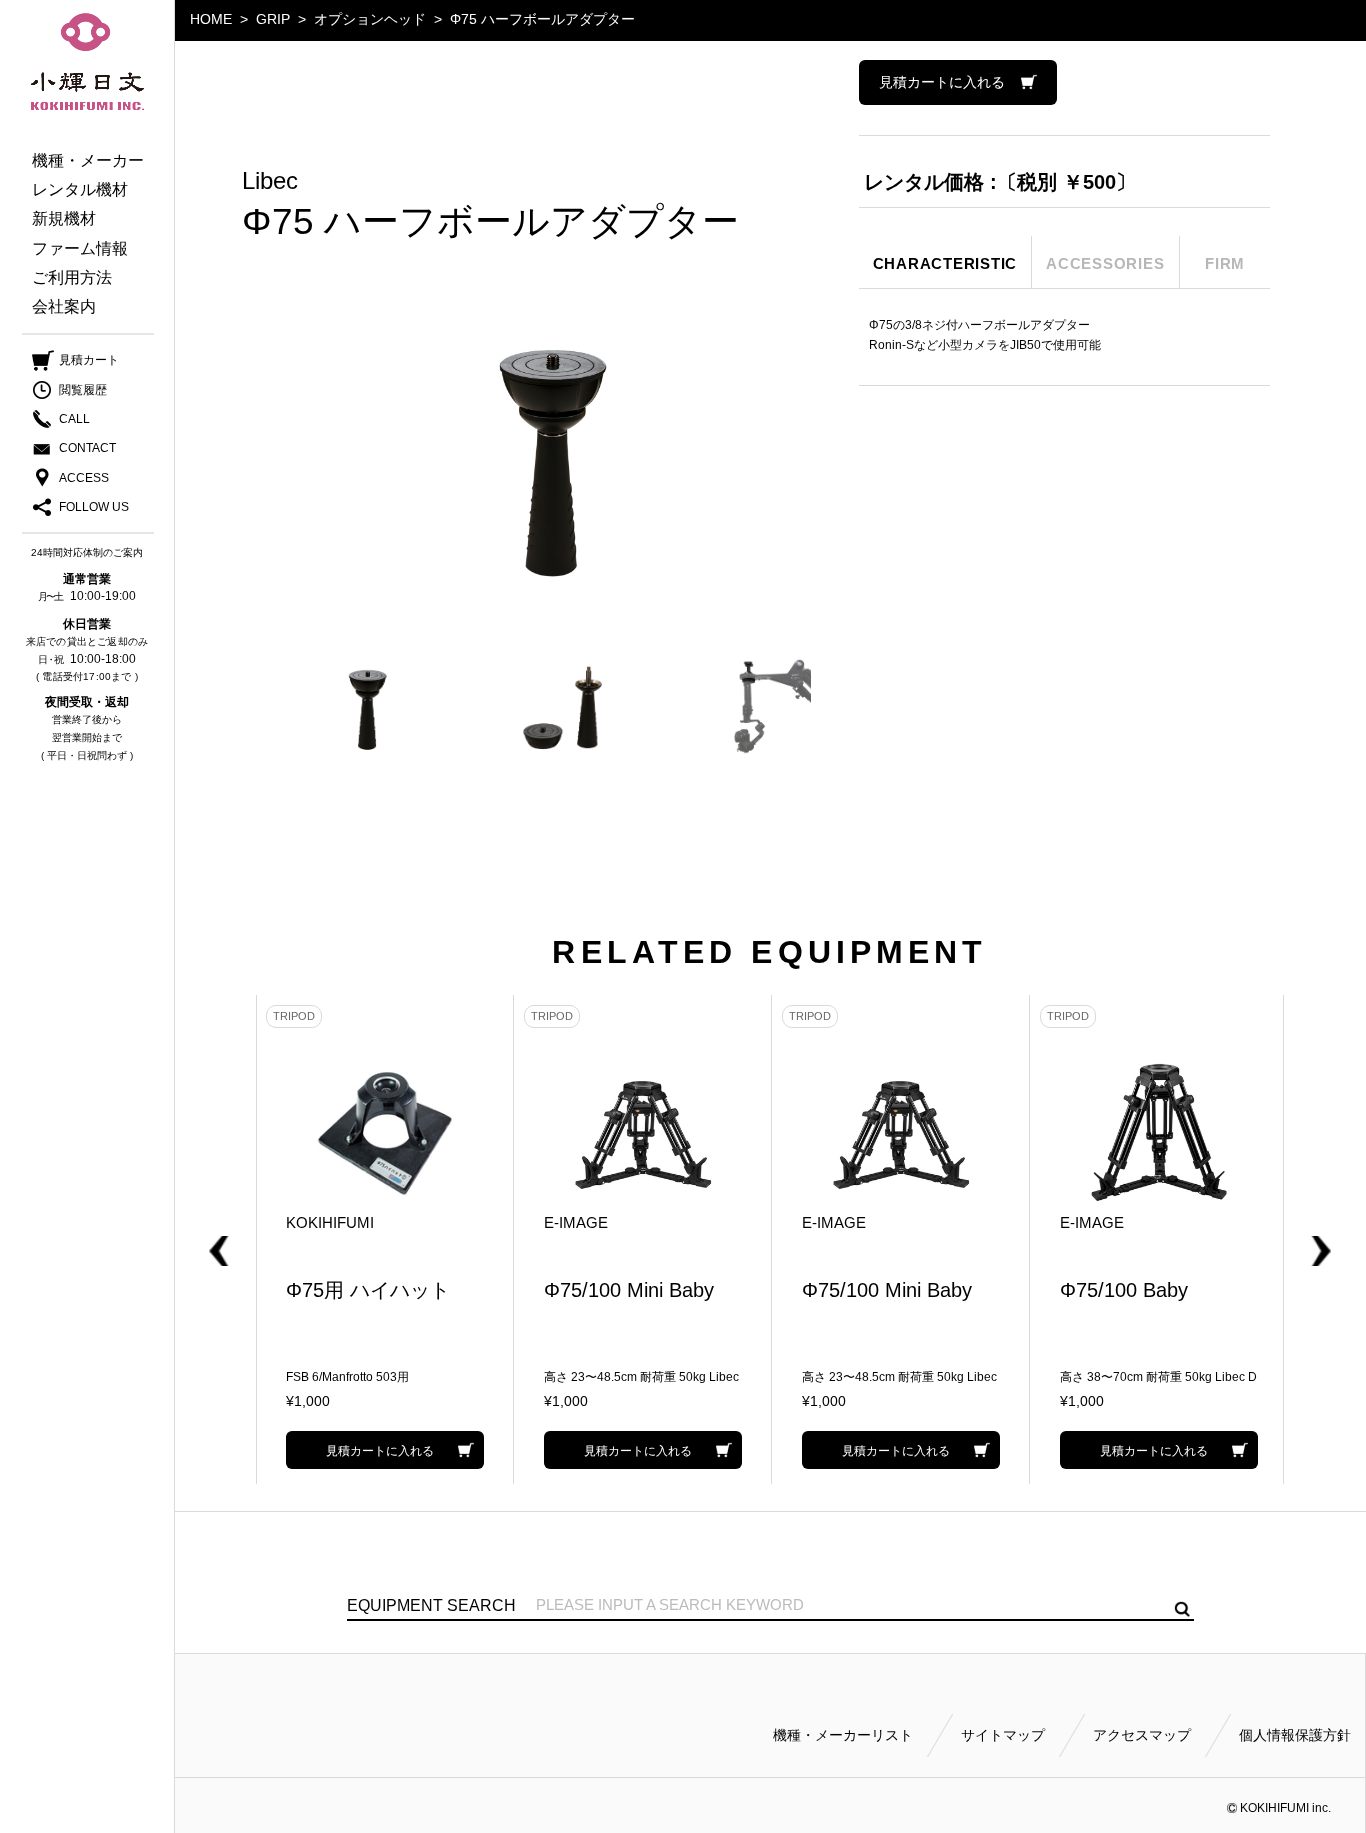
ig (112, 508)
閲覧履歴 (83, 390)
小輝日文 (87, 62)
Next (1299, 1240)
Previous (241, 1240)
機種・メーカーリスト (843, 1735)
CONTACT (87, 448)
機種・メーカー (88, 160)
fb (72, 508)
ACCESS (84, 478)
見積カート (89, 360)
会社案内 (64, 306)
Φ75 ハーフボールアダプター (542, 19)
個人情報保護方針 (1295, 1735)
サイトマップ (1003, 1735)
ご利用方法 (72, 277)
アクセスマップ (1142, 1735)
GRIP (273, 19)
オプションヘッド (370, 19)
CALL (74, 419)
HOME (211, 19)
